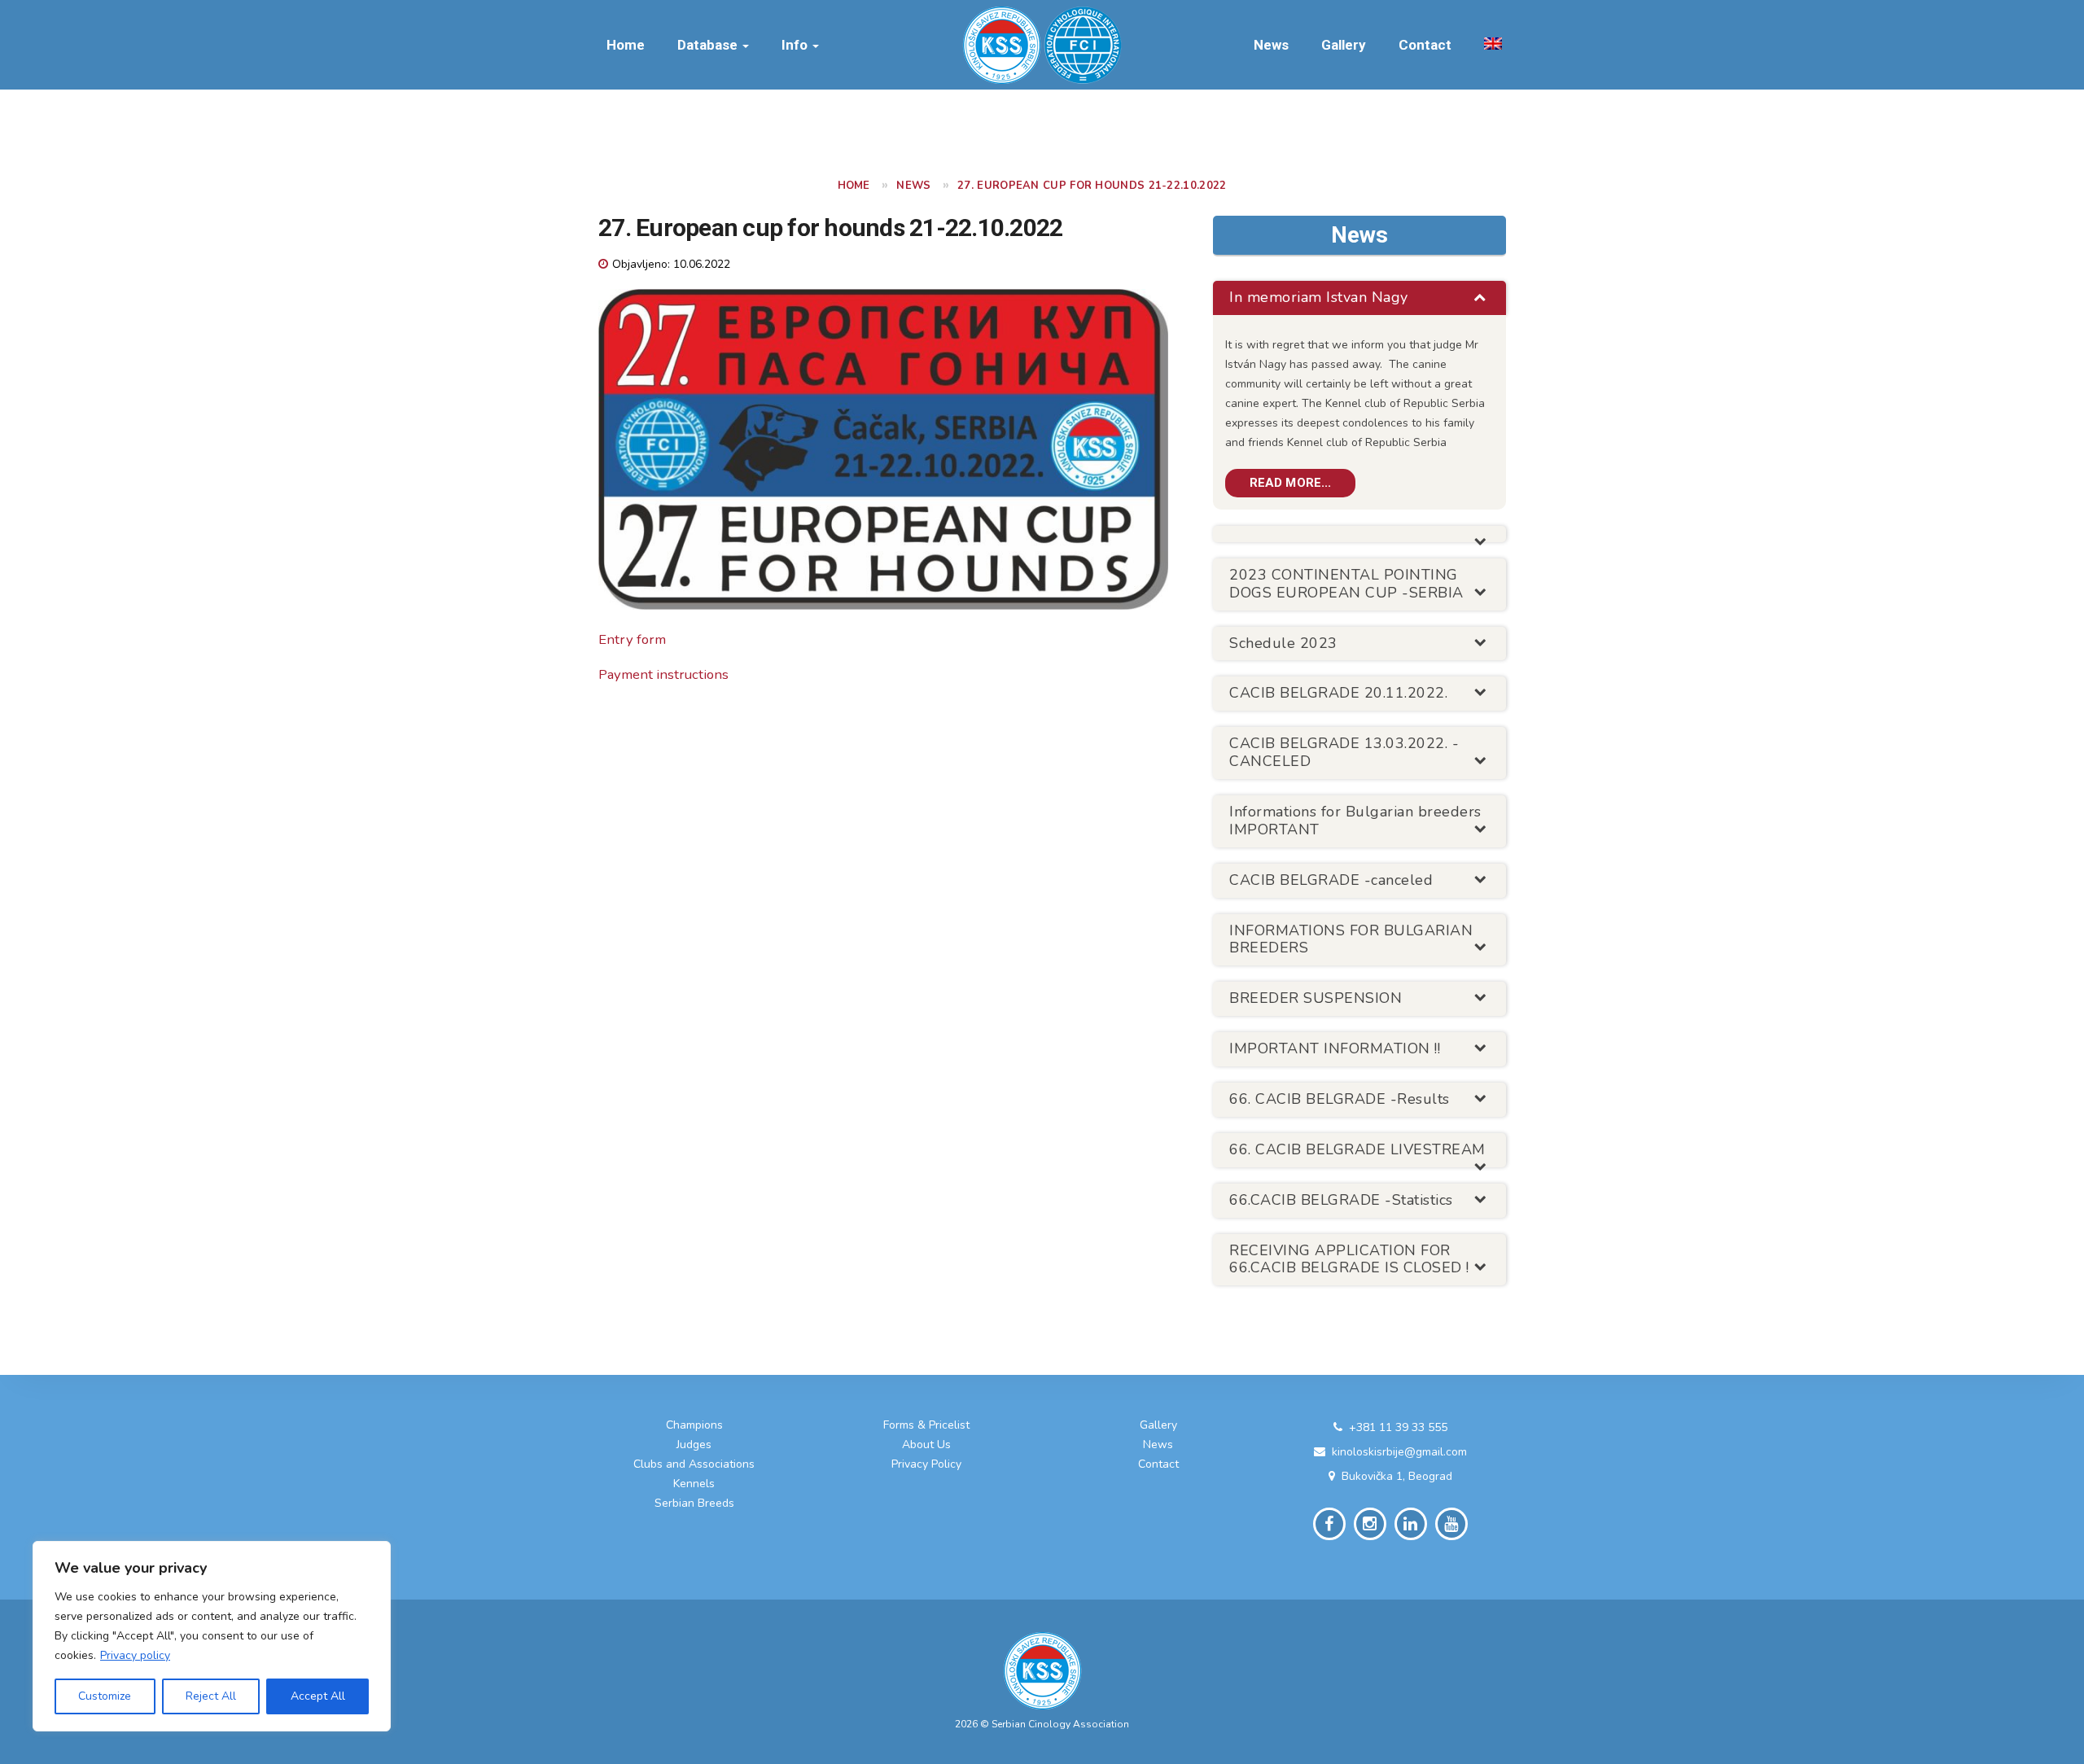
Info (796, 45)
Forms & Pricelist (926, 1425)
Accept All (318, 1696)
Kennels (694, 1484)
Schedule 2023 (1283, 643)
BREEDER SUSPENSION (1316, 998)
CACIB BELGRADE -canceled (1331, 880)
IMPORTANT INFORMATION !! (1335, 1048)
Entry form (632, 639)
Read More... (1290, 483)
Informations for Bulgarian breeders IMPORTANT (1355, 821)
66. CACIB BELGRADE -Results (1340, 1099)
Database (709, 45)
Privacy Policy (926, 1464)
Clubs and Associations (694, 1464)
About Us (926, 1444)
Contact (1425, 45)
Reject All (211, 1696)
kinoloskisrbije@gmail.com (1399, 1452)
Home (626, 45)
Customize (105, 1696)
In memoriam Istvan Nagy (1319, 297)
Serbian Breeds (694, 1503)
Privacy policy (135, 1655)
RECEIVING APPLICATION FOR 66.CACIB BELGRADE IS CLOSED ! (1349, 1259)
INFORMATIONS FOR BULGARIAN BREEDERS (1351, 939)
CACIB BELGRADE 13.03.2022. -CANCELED (1344, 752)
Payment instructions (663, 674)
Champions (694, 1425)
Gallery (1344, 45)
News (1271, 45)
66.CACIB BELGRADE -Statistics (1341, 1200)
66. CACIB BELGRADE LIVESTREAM (1357, 1149)
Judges (694, 1444)
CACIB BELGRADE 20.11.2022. (1338, 693)
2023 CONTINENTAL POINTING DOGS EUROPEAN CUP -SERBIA (1346, 584)
